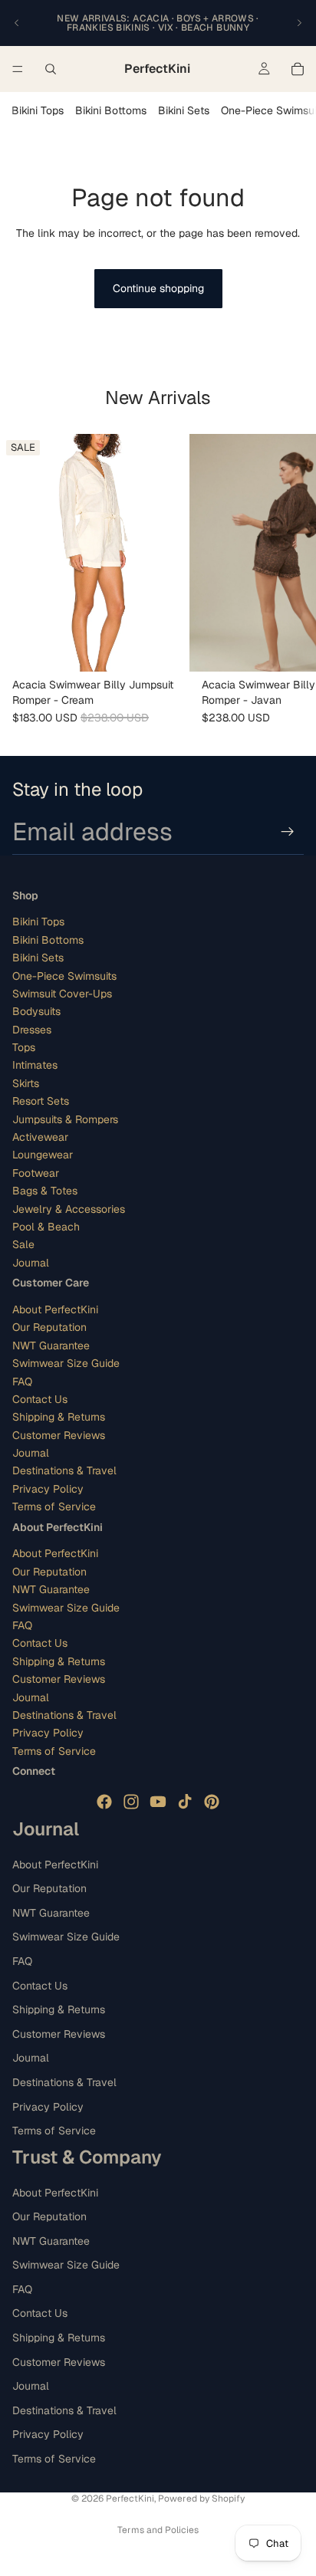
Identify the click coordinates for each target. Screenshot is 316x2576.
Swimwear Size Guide (66, 1363)
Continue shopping (158, 288)
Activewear (40, 1137)
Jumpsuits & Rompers (65, 1119)
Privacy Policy (48, 1489)
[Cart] (298, 69)
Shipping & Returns (59, 1417)
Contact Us (40, 1399)
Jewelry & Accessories (69, 1209)
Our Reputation (49, 1327)
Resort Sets (41, 1101)
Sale (23, 1244)
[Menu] (18, 69)
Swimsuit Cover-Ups (62, 994)
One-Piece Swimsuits (64, 976)
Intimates (35, 1065)
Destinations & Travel (64, 1470)
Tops (24, 1047)
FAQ (22, 1382)
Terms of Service (54, 1506)
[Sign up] (288, 832)
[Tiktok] (185, 1802)
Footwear (36, 1173)
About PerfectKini (55, 1309)
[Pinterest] (212, 1802)
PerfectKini (130, 2499)
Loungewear (43, 1155)
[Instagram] (131, 1802)
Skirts (26, 1083)
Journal (31, 1263)
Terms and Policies (158, 2530)
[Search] (51, 69)
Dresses (32, 1030)
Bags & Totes (45, 1191)
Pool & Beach (46, 1227)
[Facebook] (104, 1802)
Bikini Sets (184, 110)
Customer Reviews (59, 1435)
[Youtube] (158, 1802)
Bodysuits (36, 1011)
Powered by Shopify (201, 2499)
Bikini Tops (38, 110)
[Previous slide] (17, 23)
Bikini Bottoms (111, 110)
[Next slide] (299, 23)
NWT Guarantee (51, 1345)
